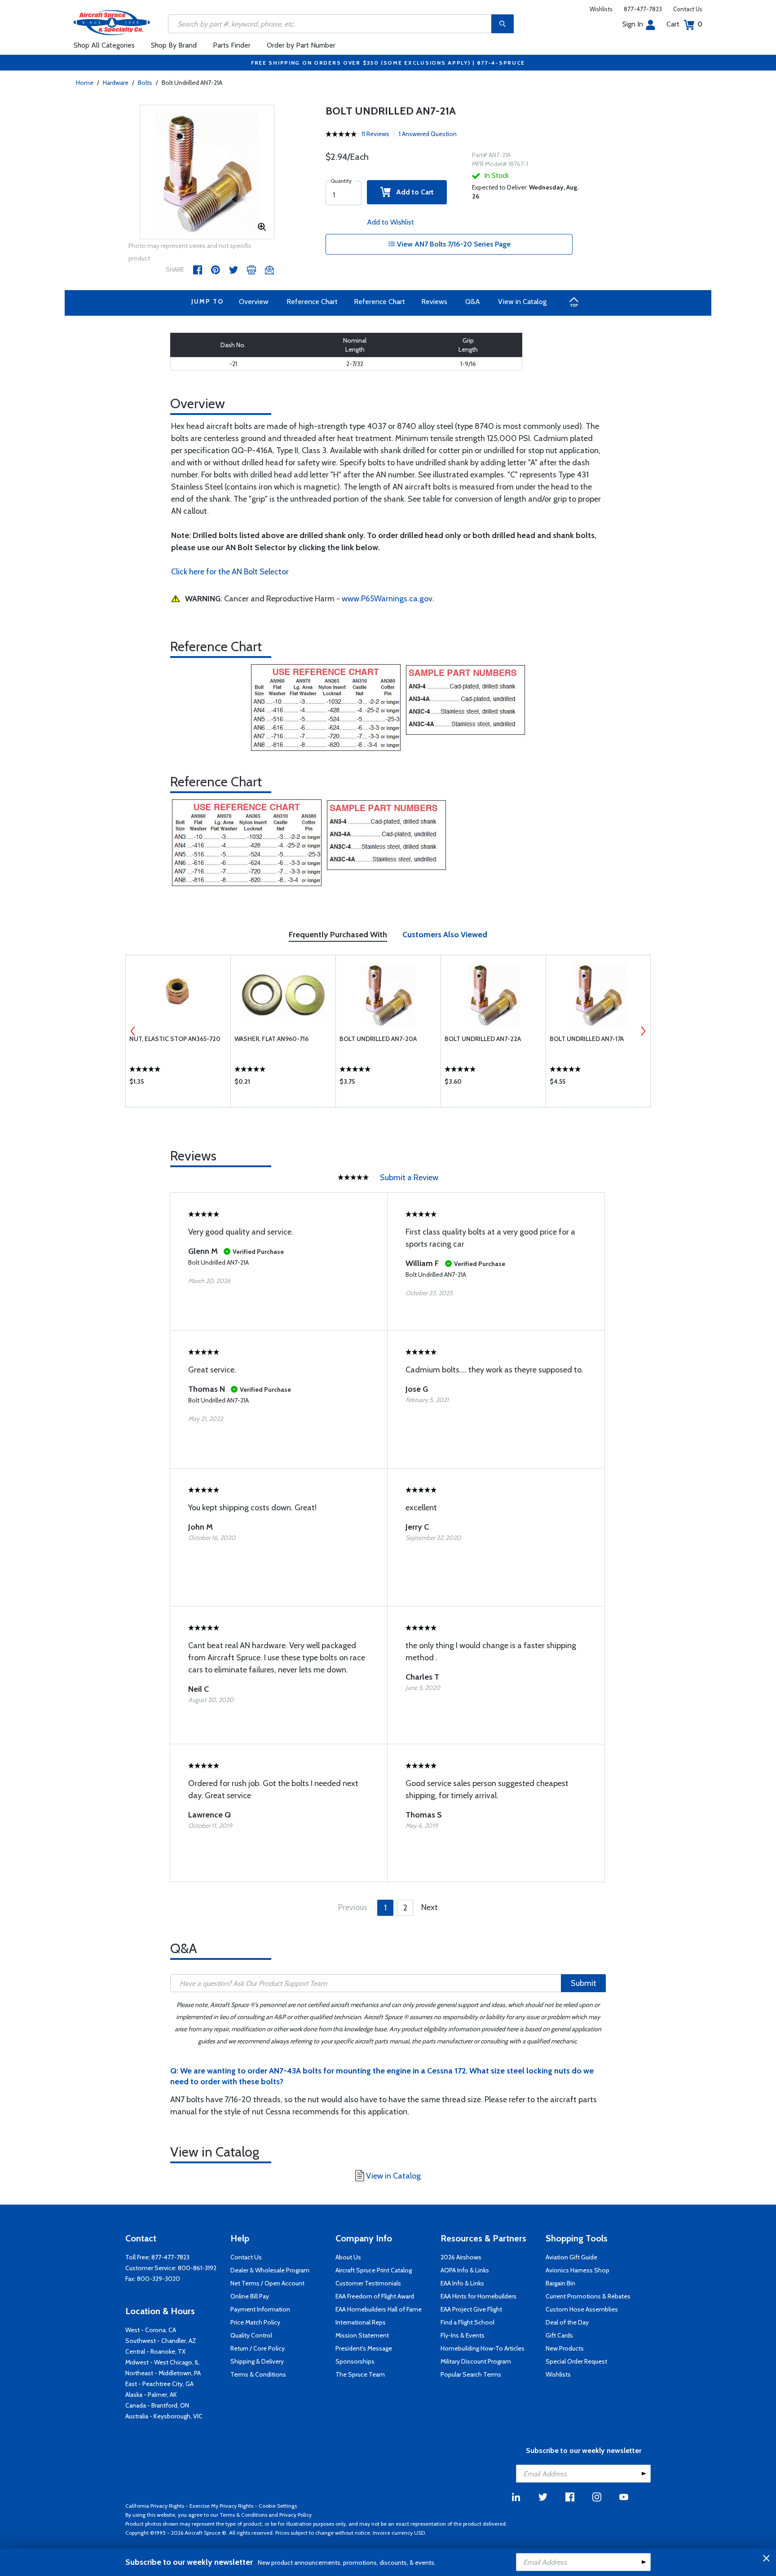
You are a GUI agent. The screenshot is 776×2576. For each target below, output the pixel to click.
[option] (207, 172)
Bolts (145, 83)
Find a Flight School (467, 2322)
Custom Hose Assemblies (582, 2309)
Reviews (434, 302)
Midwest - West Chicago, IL (162, 2362)
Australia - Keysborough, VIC (164, 2416)
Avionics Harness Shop (578, 2270)
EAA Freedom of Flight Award (375, 2296)
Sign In (633, 24)
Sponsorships (355, 2361)
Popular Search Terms (471, 2374)
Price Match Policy (255, 2322)
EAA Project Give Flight (471, 2309)
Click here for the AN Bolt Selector (230, 572)
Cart (684, 24)
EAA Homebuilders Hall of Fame (379, 2309)
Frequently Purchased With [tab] (338, 935)
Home (85, 83)
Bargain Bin (560, 2283)
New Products (565, 2348)
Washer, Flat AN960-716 (271, 1039)
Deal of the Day (567, 2322)
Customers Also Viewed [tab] (445, 935)
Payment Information (260, 2309)
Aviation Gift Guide (571, 2257)
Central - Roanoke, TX (155, 2351)
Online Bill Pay (250, 2296)
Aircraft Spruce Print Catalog (374, 2270)
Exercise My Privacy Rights (221, 2506)
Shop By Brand (174, 45)
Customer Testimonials (368, 2283)
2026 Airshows (461, 2257)
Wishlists (601, 9)
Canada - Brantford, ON (157, 2405)
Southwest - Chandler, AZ (161, 2341)
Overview (254, 302)
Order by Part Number (301, 45)
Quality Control (251, 2335)
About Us (348, 2257)
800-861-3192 (197, 2268)
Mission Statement (362, 2335)
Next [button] (643, 1031)
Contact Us (688, 9)
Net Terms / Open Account (267, 2283)
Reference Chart (312, 302)
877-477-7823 (643, 9)
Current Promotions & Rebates (588, 2296)
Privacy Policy (295, 2515)
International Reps (361, 2322)
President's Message (364, 2348)
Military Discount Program (476, 2361)
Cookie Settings (278, 2506)
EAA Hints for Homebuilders (478, 2296)
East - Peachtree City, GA (159, 2384)
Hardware (116, 83)
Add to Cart (412, 192)
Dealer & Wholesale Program (270, 2270)
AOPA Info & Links (465, 2270)
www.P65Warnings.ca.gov (387, 599)
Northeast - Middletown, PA (163, 2373)
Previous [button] (133, 1031)
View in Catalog (522, 302)
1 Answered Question (428, 134)
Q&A (473, 302)
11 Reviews (375, 134)
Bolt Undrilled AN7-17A (587, 1039)
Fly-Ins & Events (463, 2335)
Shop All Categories (104, 45)
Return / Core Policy (258, 2348)
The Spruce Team (360, 2374)
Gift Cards (559, 2335)
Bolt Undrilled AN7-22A (483, 1039)
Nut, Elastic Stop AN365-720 (175, 1039)
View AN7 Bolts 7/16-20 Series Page (453, 244)
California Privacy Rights (155, 2506)
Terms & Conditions (258, 2374)
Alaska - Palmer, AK (151, 2395)
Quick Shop (178, 1084)
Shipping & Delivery (257, 2361)
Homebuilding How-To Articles (483, 2348)
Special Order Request (576, 2361)
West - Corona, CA (151, 2330)
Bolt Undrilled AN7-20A (378, 1039)
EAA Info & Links (462, 2283)
